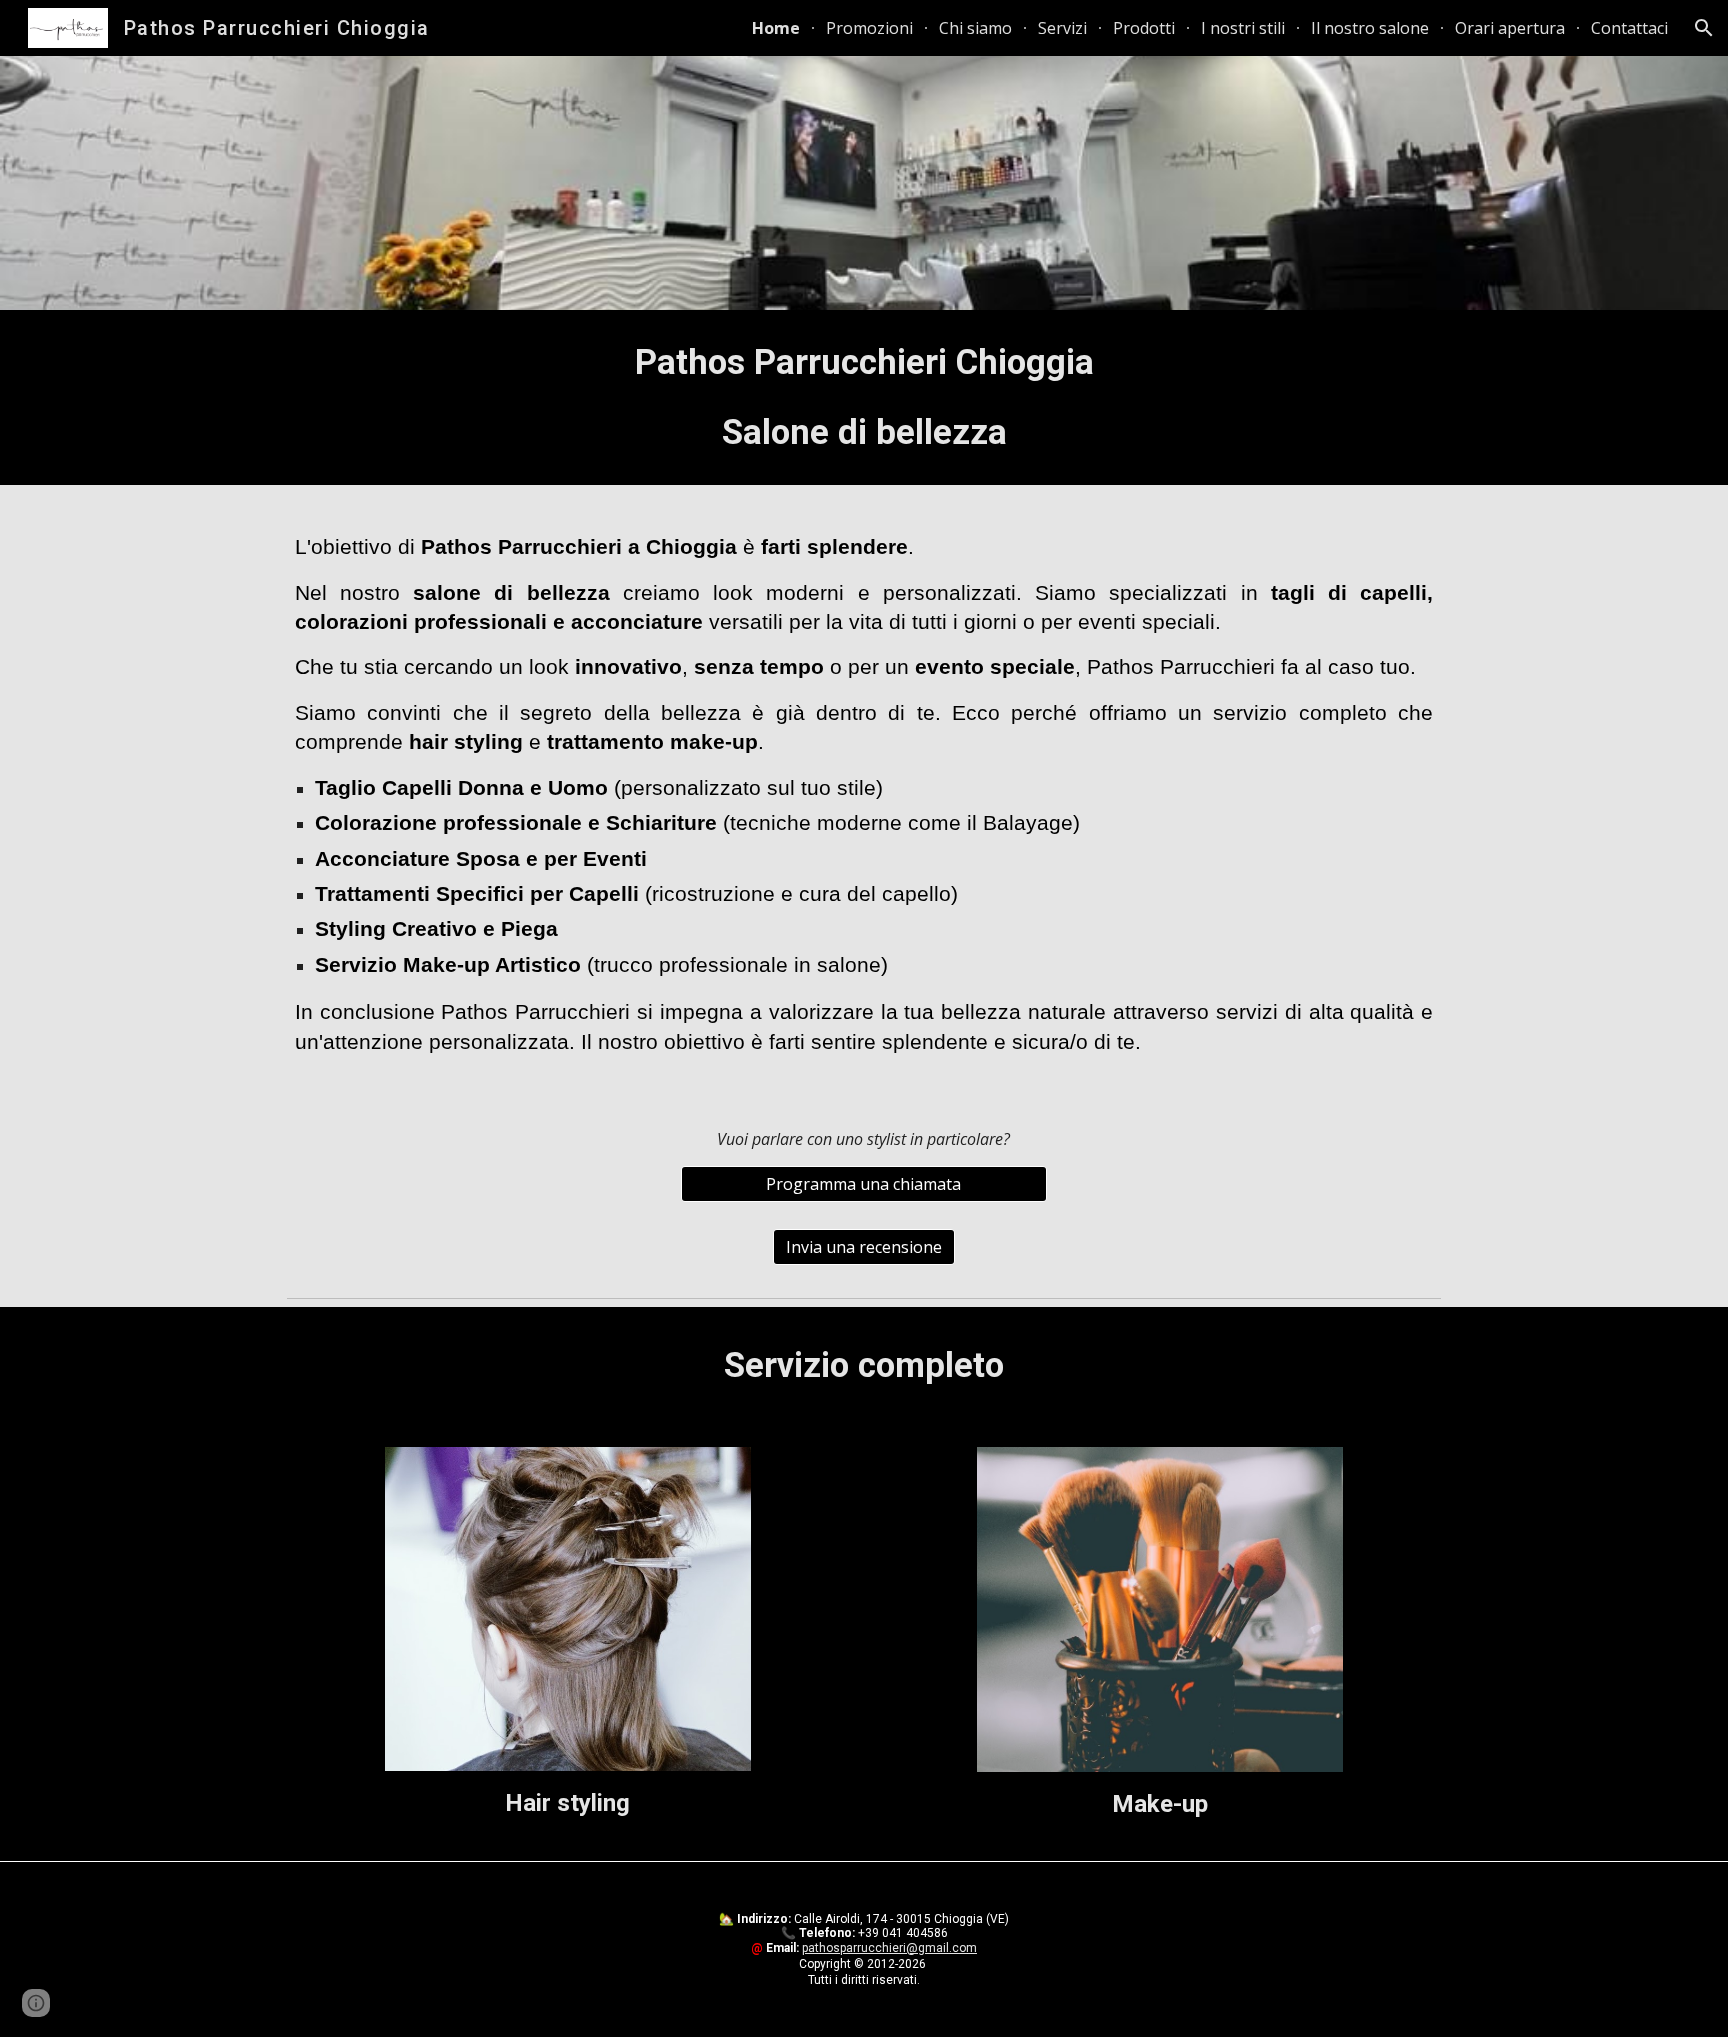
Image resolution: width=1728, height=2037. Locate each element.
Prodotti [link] (1144, 28)
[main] (864, 397)
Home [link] (776, 28)
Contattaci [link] (1629, 28)
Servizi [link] (1062, 28)
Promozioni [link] (869, 28)
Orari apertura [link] (1510, 28)
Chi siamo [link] (975, 28)
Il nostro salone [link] (1370, 28)
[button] (1704, 28)
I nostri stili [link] (1243, 28)
